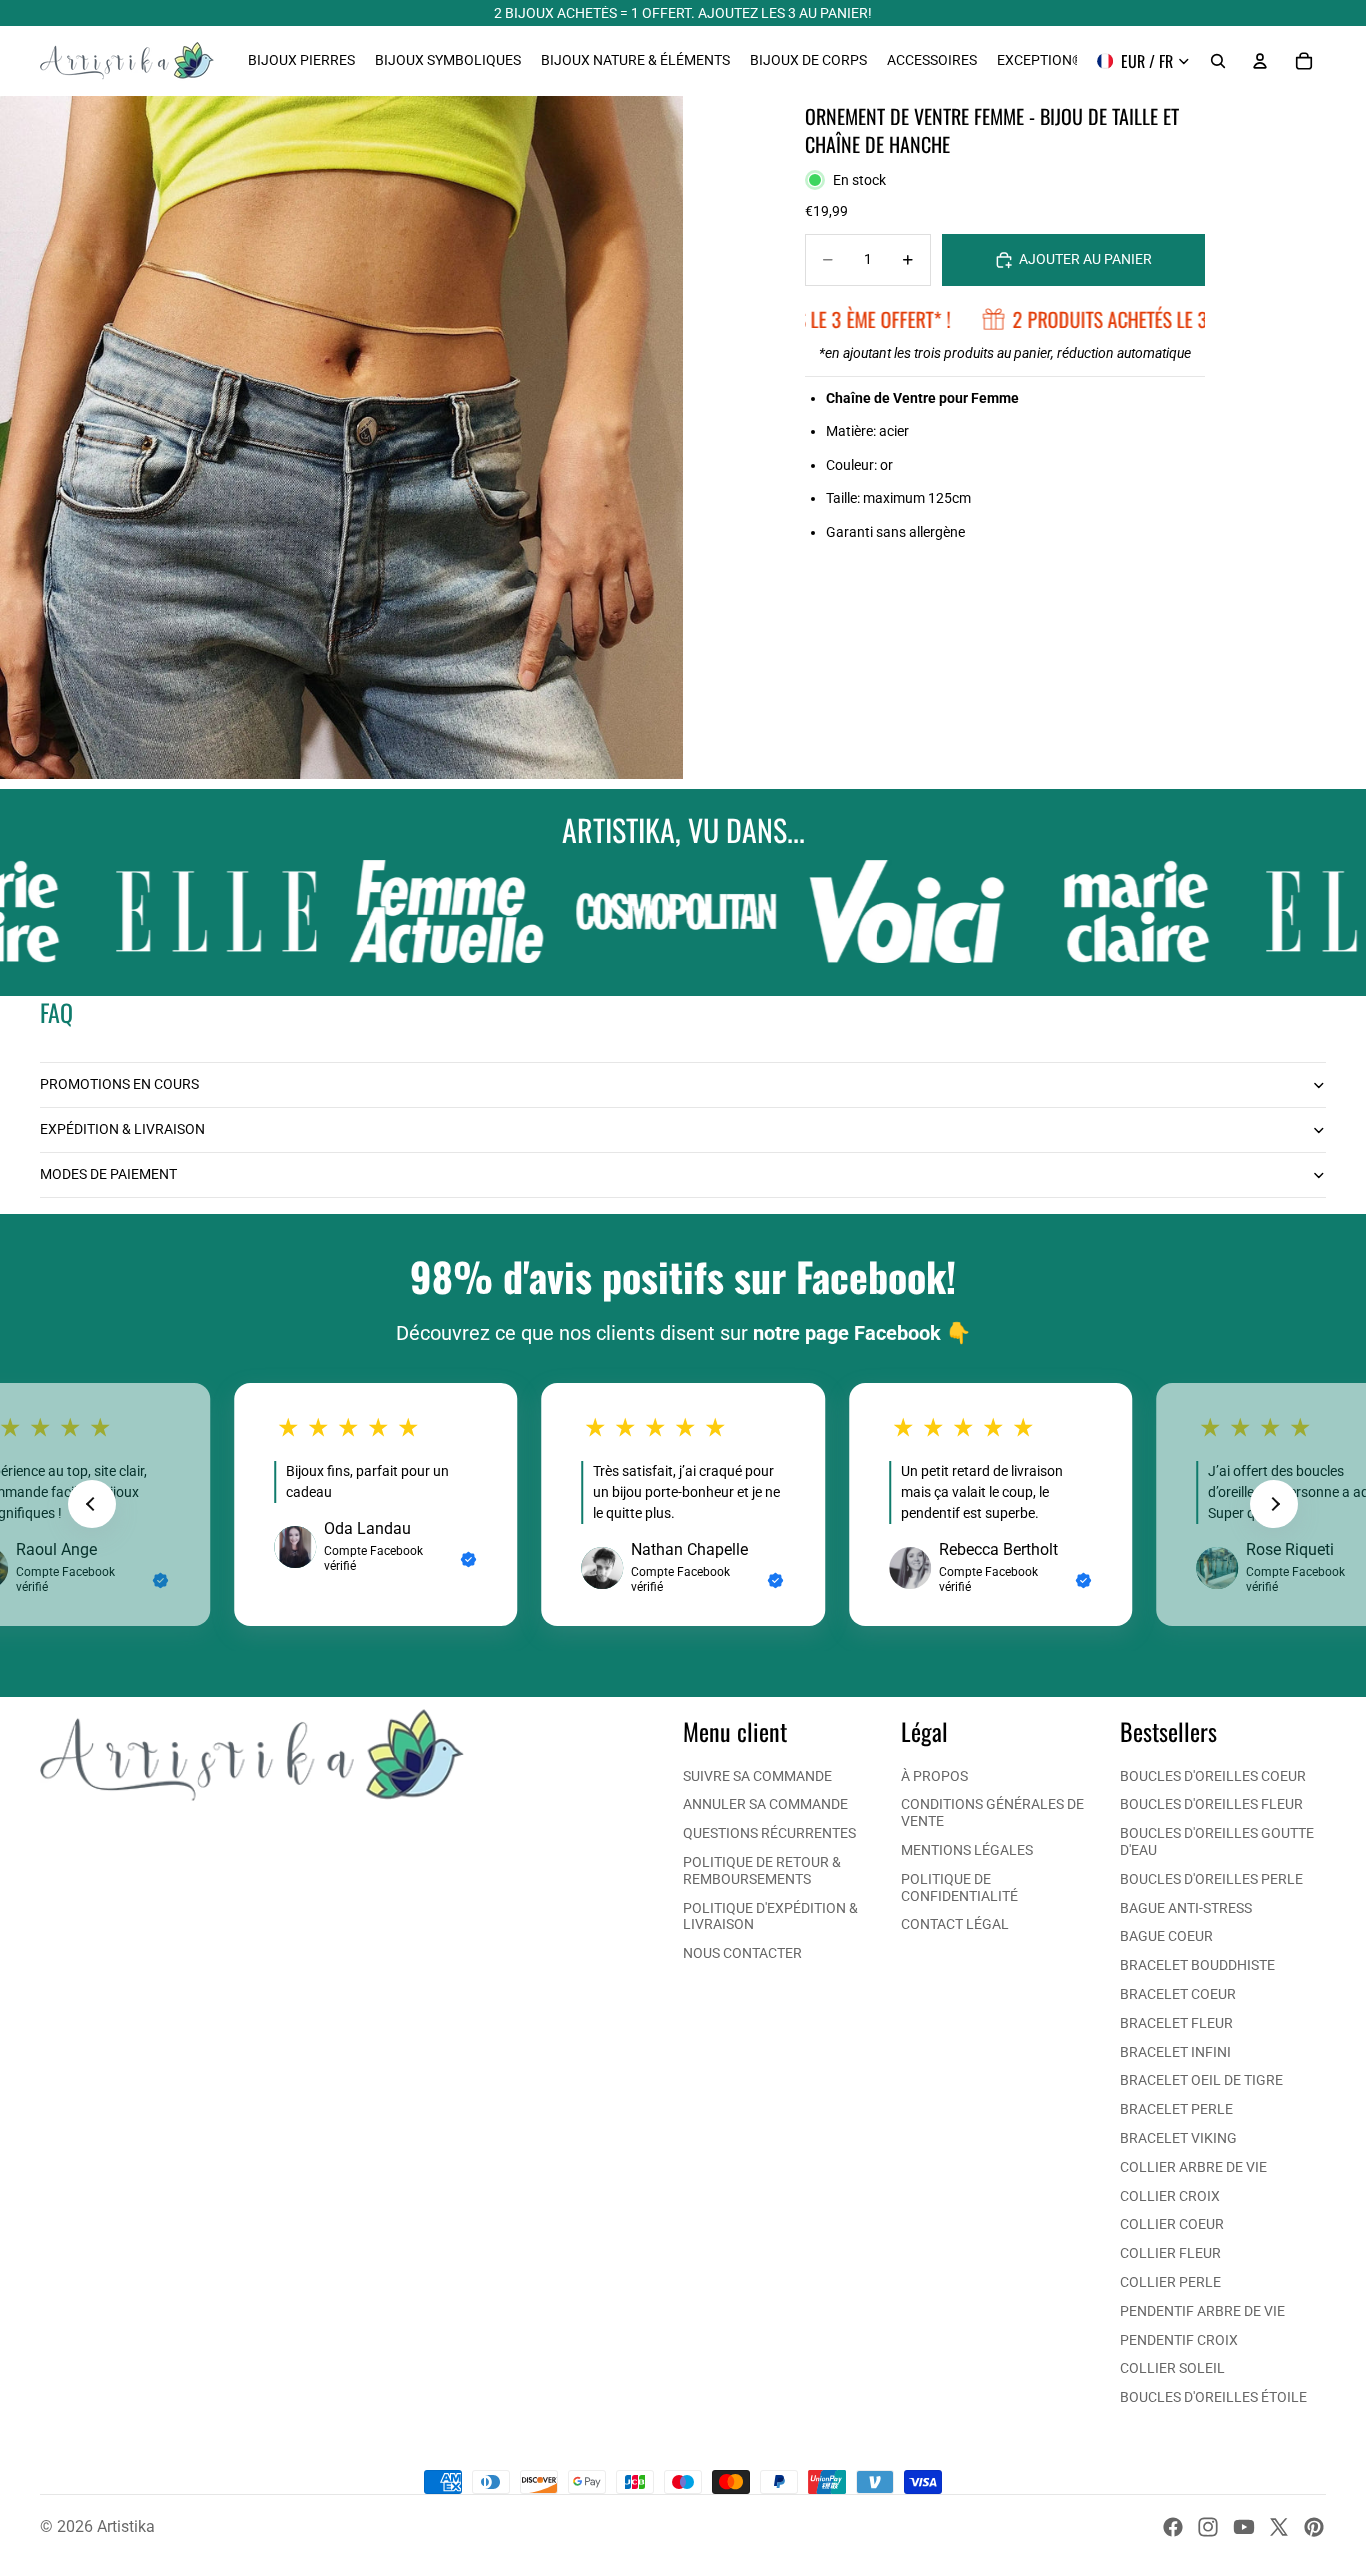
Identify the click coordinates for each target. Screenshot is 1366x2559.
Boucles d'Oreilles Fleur (1211, 1804)
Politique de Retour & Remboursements (762, 1870)
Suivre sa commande (757, 1776)
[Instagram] (1208, 2527)
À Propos (934, 1776)
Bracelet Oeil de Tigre (1201, 2080)
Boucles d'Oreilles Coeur (1213, 1776)
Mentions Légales (967, 1850)
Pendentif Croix (1179, 2340)
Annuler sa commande (765, 1804)
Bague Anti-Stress (1186, 1908)
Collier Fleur (1170, 2253)
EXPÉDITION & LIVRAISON (122, 1129)
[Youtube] (1244, 2527)
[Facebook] (1173, 2527)
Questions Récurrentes (769, 1833)
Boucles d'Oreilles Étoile (1213, 2397)
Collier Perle (1170, 2282)
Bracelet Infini (1175, 2052)
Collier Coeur (1172, 2224)
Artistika (126, 2526)
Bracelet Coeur (1178, 1994)
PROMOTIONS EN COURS (119, 1084)
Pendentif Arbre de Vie (1202, 2311)
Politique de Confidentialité (959, 1887)
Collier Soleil (1172, 2368)
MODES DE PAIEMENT (108, 1174)
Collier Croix (1170, 2196)
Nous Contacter (742, 1953)
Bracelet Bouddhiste (1197, 1965)
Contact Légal (955, 1924)
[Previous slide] (92, 1504)
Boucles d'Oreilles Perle (1211, 1879)
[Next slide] (1274, 1504)
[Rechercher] (1218, 61)
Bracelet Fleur (1176, 2023)
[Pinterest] (1314, 2527)
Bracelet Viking (1178, 2138)
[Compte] (1260, 61)
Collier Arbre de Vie (1193, 2167)
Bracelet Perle (1176, 2109)
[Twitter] (1279, 2527)
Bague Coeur (1166, 1936)
